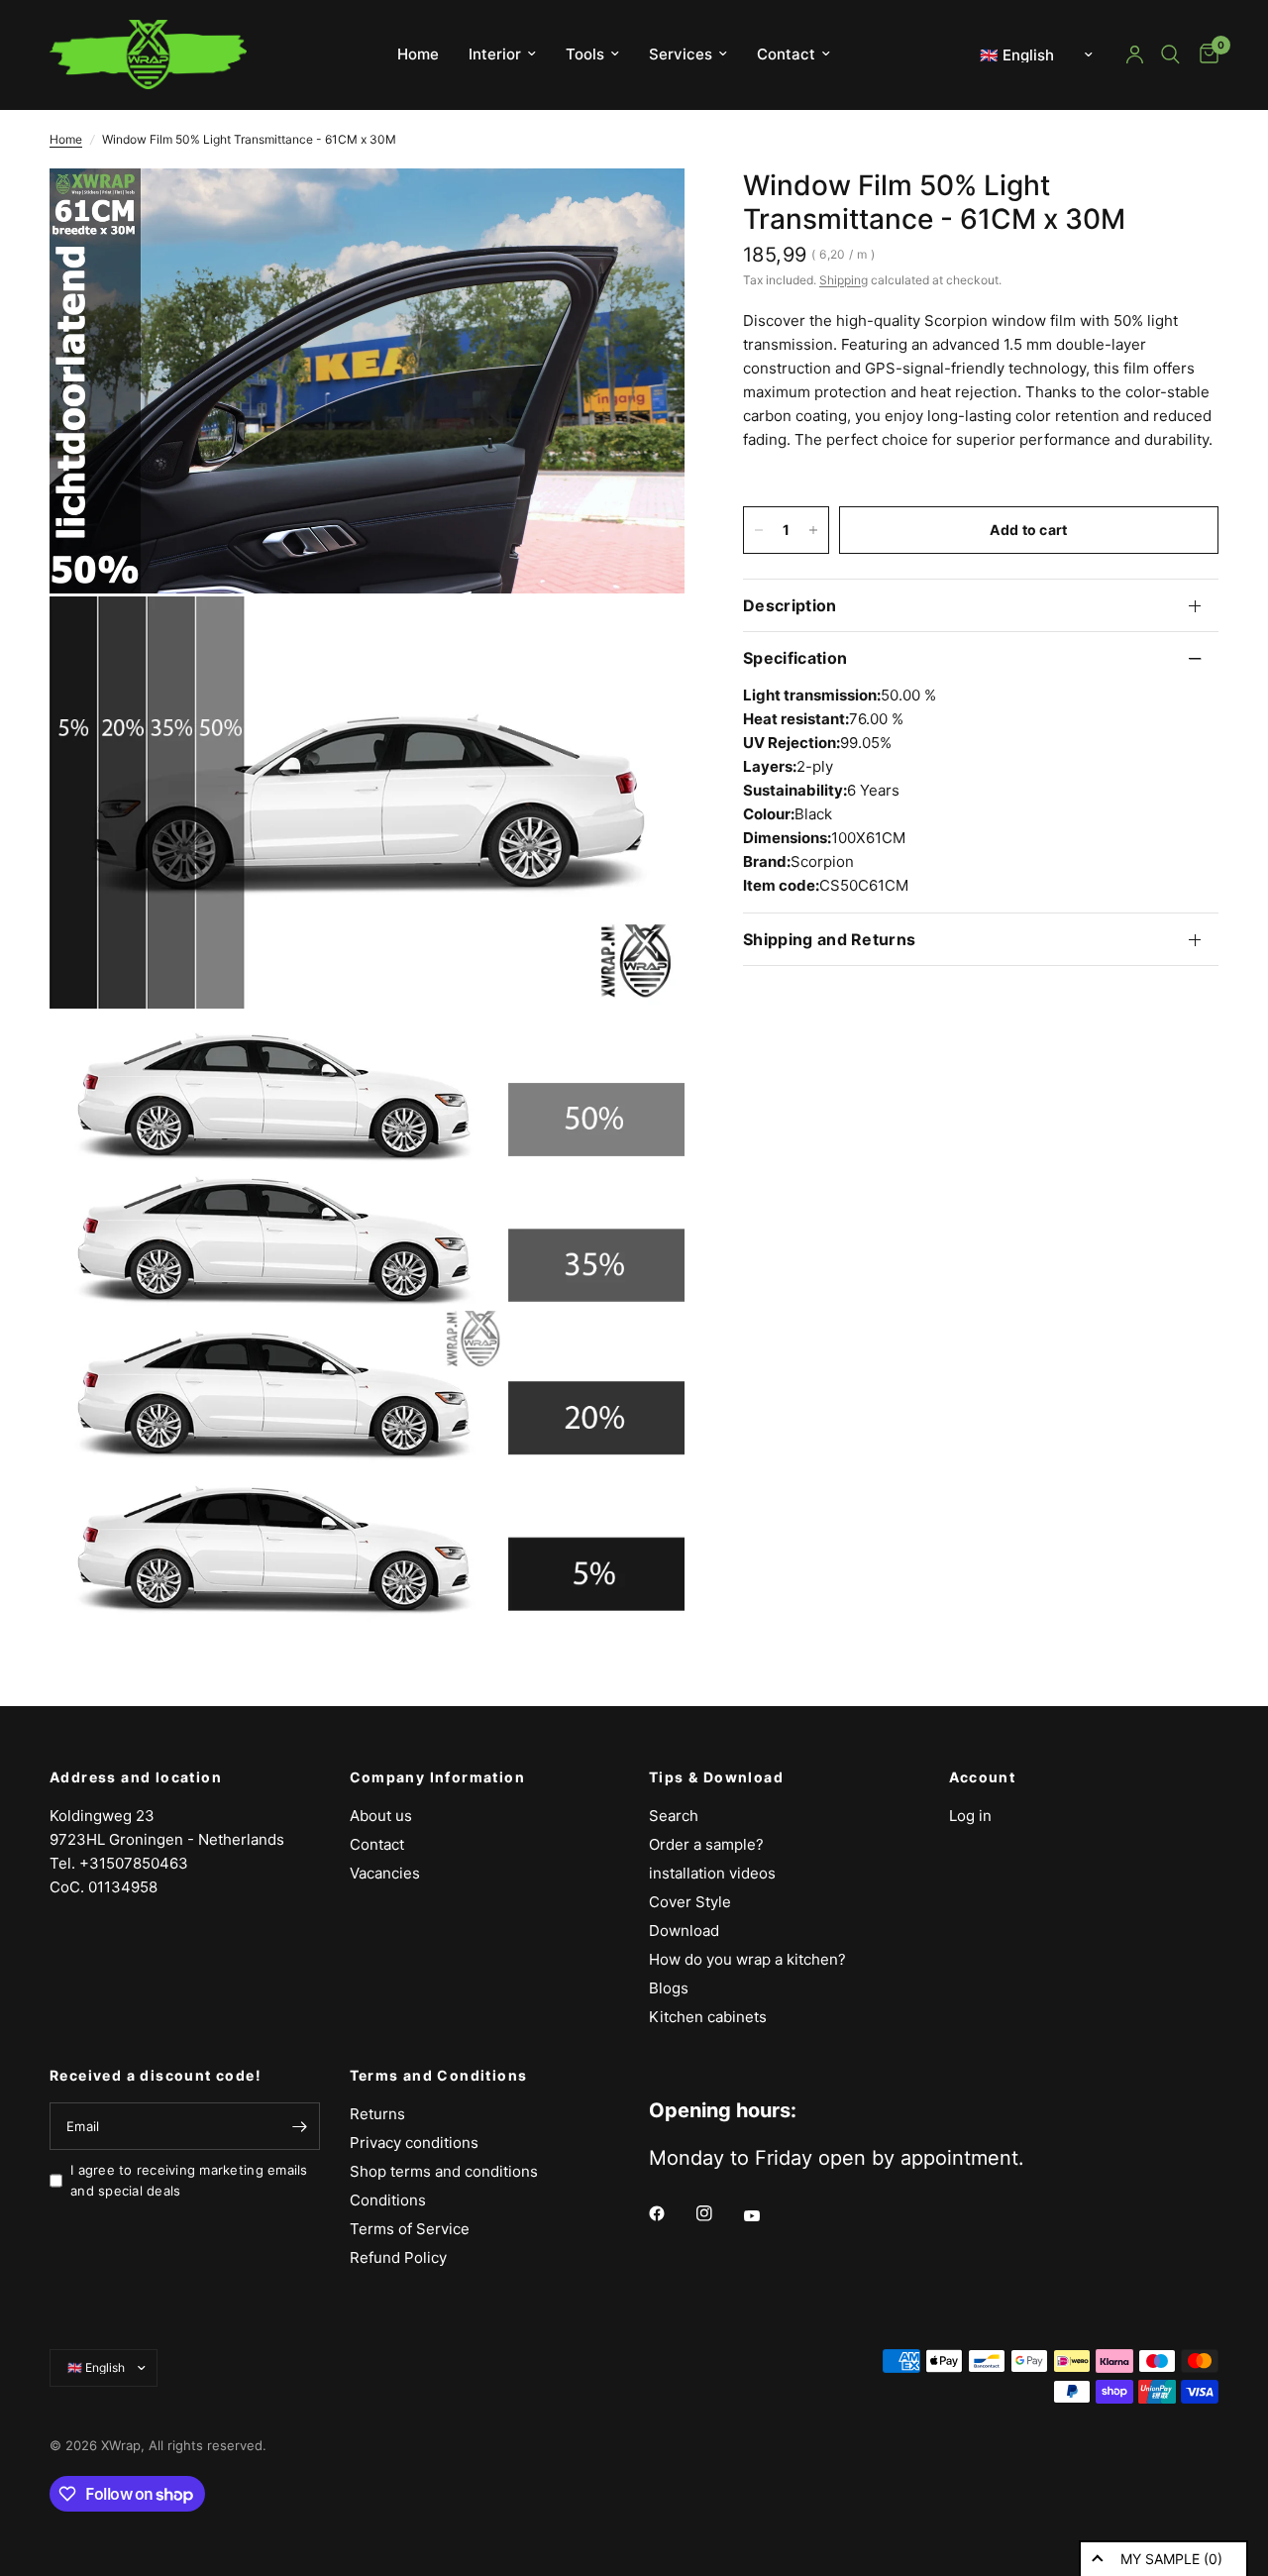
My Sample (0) (1171, 2559)
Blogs (669, 1988)
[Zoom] (643, 210)
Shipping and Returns (829, 939)
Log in (970, 1816)
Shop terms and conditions (444, 2171)
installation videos (712, 1873)
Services (681, 54)
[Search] (1170, 54)
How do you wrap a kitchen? (747, 1959)
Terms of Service (410, 2229)
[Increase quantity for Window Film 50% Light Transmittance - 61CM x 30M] (813, 530)
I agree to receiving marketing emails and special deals (189, 2180)
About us (381, 1816)
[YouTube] (766, 2216)
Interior (495, 54)
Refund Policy (398, 2257)
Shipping (844, 280)
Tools (585, 54)
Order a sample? (706, 1844)
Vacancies (385, 1873)
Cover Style (690, 1902)
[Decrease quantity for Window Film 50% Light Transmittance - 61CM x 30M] (759, 530)
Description (790, 605)
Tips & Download (716, 1777)
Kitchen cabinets (708, 2017)
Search (674, 1816)
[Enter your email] (300, 2126)
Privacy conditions (414, 2143)
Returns (377, 2114)
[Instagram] (718, 2213)
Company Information (438, 1777)
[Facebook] (671, 2213)
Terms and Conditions (439, 2076)
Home (418, 54)
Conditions (388, 2200)
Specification (795, 658)
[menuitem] (418, 54)
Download (684, 1931)
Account (983, 1777)
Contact (786, 54)
